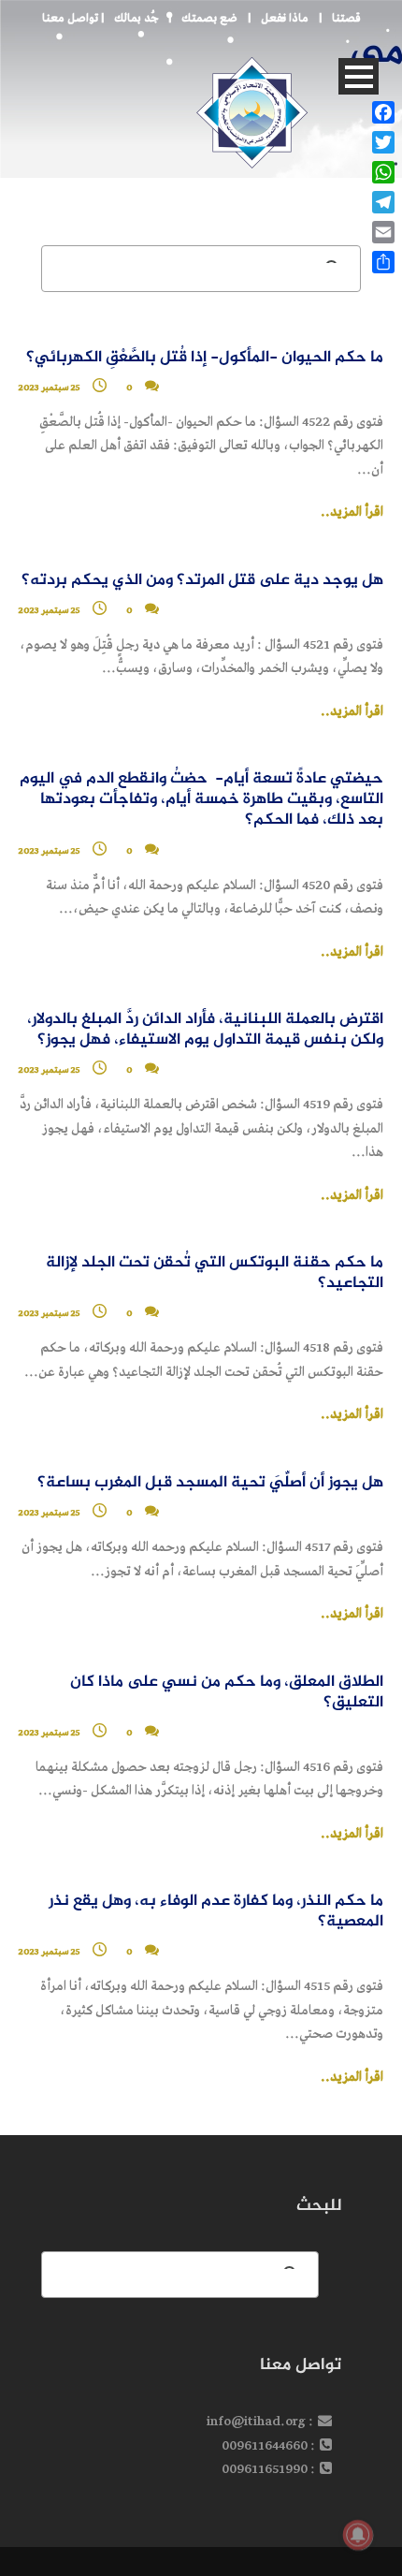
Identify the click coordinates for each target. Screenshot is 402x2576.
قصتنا (346, 18)
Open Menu (359, 76)
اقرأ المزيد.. (352, 512)
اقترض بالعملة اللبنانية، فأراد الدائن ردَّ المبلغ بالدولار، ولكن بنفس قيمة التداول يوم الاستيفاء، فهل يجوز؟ (205, 1030)
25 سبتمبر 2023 (50, 610)
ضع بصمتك (209, 18)
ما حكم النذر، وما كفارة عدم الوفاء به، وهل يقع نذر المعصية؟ (216, 1912)
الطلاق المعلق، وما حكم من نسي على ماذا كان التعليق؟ (227, 1693)
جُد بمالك (136, 18)
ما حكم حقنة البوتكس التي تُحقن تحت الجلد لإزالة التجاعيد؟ (215, 1273)
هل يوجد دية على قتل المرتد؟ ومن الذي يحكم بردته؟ (202, 581)
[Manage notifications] (358, 2535)
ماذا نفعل (285, 18)
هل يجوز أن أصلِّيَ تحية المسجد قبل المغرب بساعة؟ (210, 1483)
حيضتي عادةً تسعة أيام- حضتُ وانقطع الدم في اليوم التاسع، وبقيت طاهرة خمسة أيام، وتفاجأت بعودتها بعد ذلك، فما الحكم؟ (201, 800)
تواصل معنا (70, 18)
